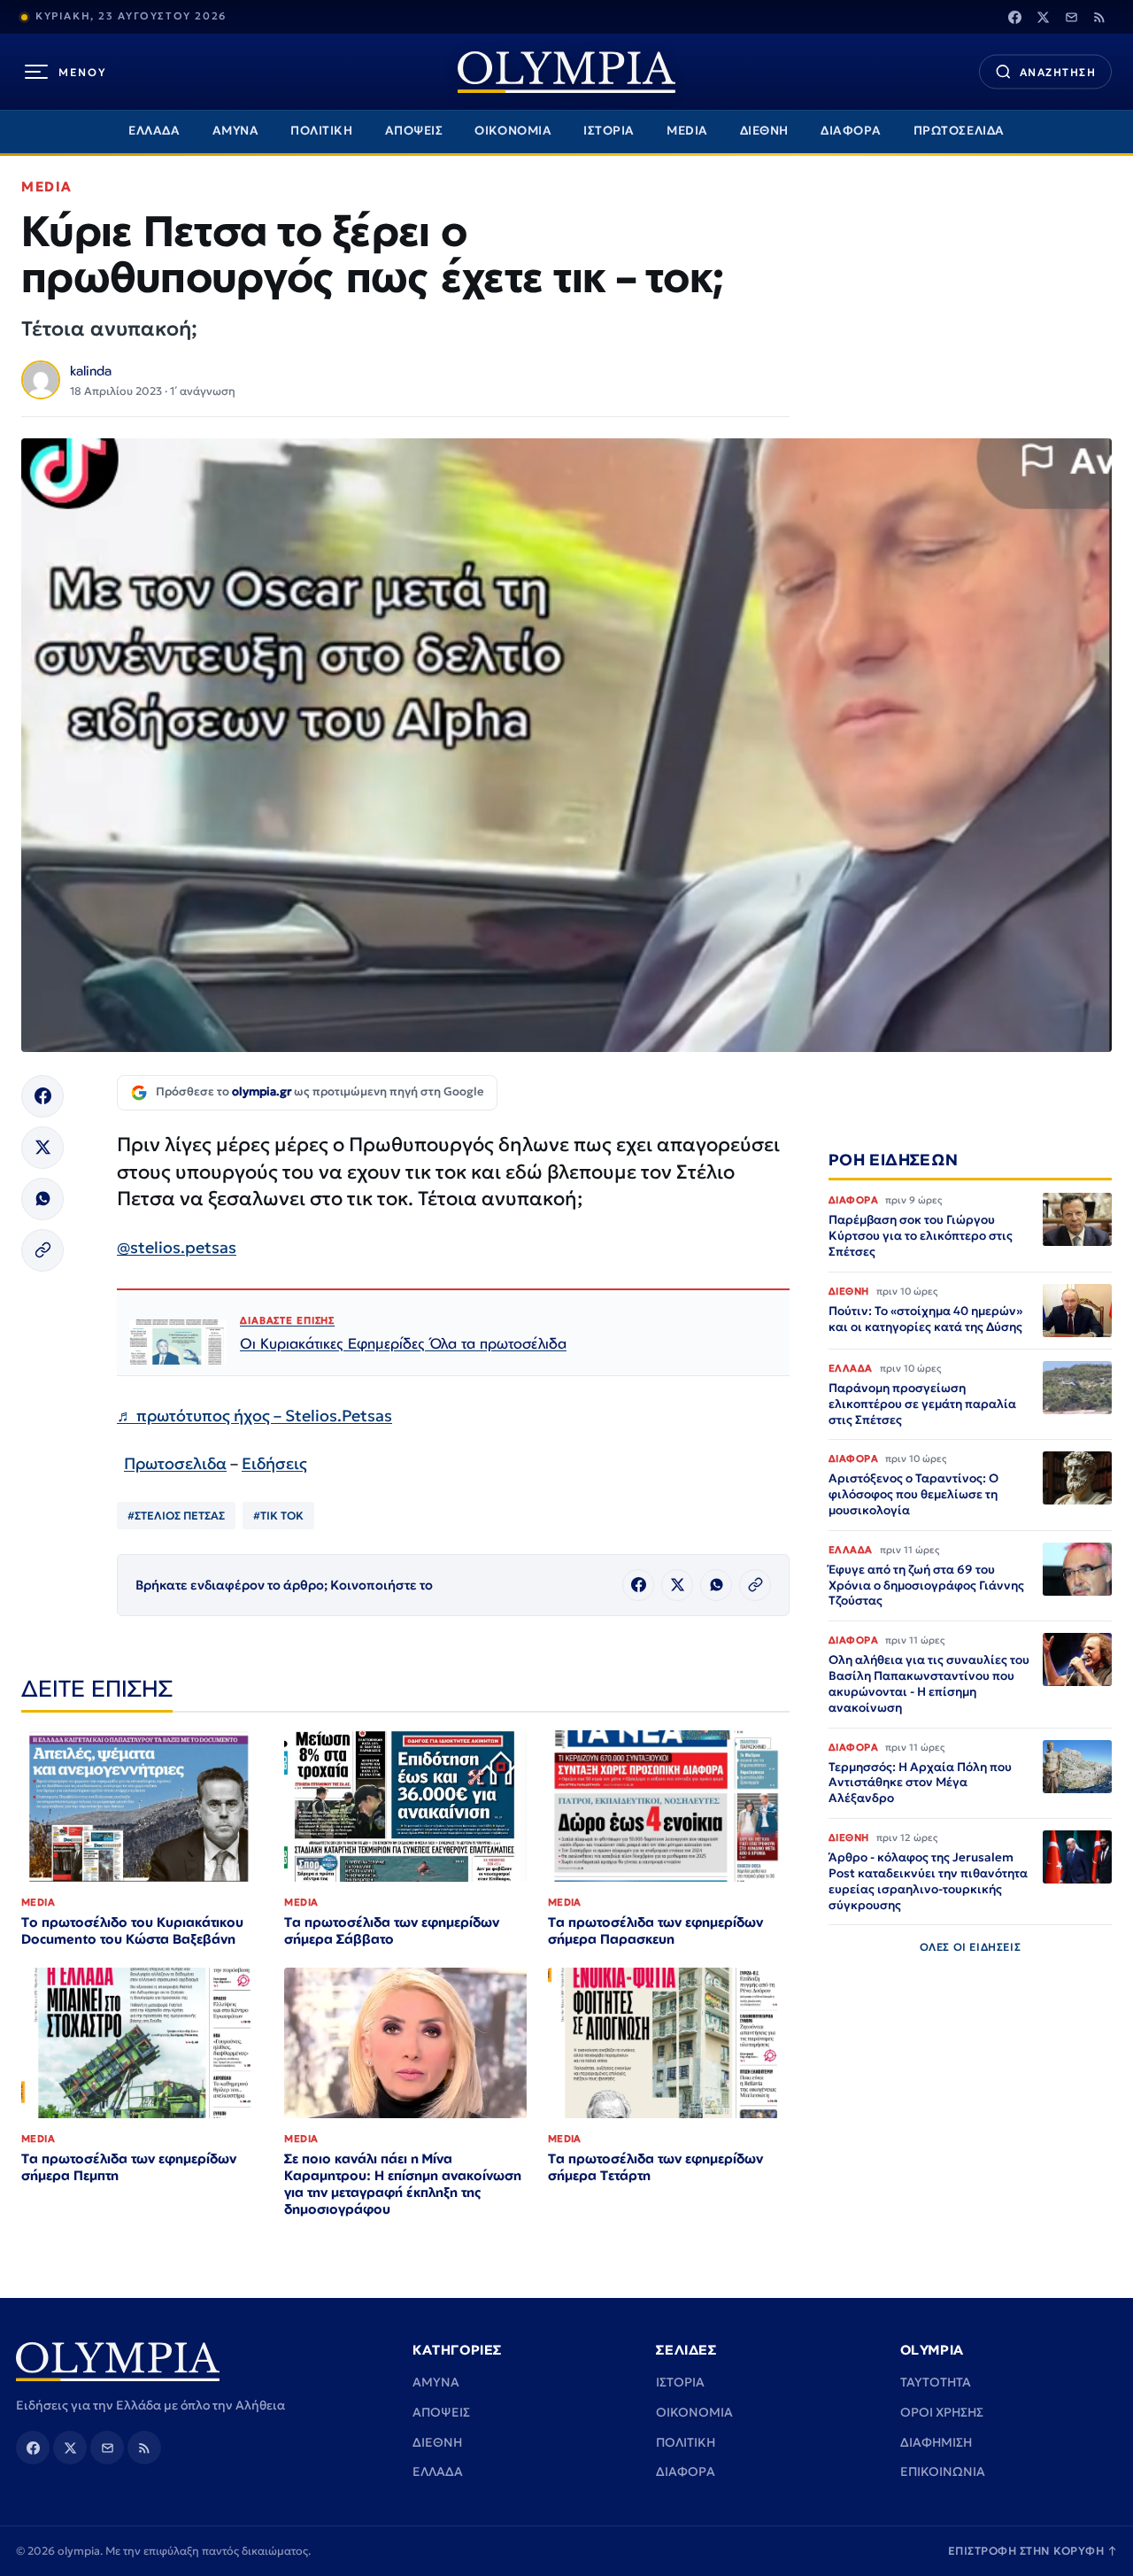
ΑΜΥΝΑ (236, 131)
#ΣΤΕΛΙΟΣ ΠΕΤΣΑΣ (176, 1516)
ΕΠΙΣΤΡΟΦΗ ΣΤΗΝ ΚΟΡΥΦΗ (1033, 2551)
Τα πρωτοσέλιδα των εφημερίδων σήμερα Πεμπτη (129, 2167)
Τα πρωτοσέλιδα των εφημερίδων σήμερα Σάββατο (392, 1930)
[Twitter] (1043, 17)
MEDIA (687, 131)
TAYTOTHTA (936, 2382)
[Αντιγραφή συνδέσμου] (42, 1250)
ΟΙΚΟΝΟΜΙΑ (513, 131)
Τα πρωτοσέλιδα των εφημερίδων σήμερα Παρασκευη (655, 1930)
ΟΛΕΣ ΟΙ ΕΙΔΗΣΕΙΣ (971, 1947)
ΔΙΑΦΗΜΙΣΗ (936, 2442)
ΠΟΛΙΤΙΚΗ (321, 131)
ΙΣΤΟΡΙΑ (609, 131)
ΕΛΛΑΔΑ (154, 131)
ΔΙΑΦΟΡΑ (851, 131)
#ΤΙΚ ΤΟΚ (278, 1516)
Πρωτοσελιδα (175, 1463)
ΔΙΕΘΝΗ (764, 131)
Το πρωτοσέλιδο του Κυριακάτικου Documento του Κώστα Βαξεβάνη (132, 1930)
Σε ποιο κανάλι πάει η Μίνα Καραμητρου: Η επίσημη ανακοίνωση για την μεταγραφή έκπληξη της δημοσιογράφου (403, 2184)
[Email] (1071, 17)
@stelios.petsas (177, 1247)
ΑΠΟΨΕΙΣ (414, 131)
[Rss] (1099, 17)
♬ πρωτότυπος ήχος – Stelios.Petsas (254, 1416)
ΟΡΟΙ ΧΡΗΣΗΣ (942, 2412)
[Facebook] (1014, 17)
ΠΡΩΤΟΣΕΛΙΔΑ (959, 131)
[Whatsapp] (42, 1199)
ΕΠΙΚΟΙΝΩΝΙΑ (943, 2472)
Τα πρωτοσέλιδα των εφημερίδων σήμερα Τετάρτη (655, 2167)
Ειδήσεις (274, 1463)
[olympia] (566, 72)
